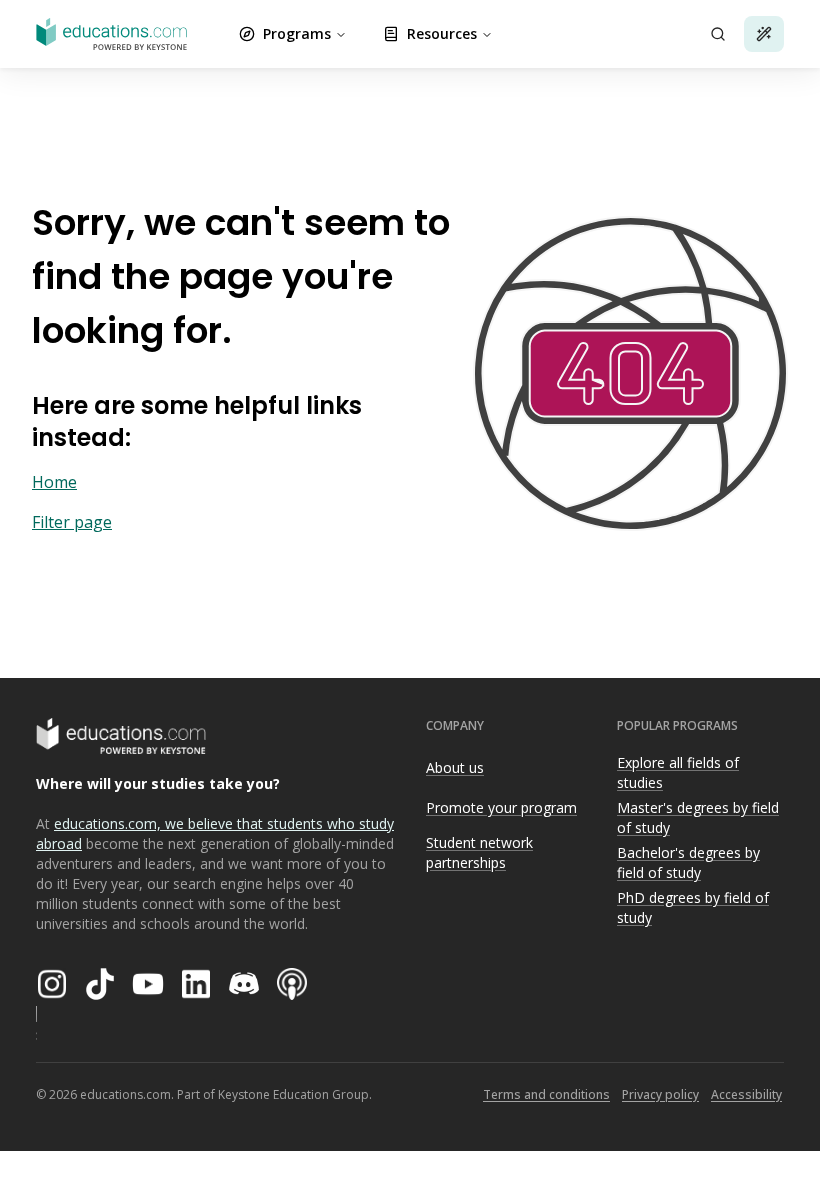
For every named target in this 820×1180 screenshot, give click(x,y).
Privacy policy (660, 1094)
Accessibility (746, 1094)
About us (455, 767)
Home (54, 482)
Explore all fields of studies (678, 773)
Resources (442, 33)
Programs (297, 33)
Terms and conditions (546, 1094)
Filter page (72, 522)
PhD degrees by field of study (693, 908)
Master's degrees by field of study (698, 818)
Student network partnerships (479, 853)
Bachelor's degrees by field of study (688, 863)
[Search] (718, 34)
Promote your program (501, 807)
